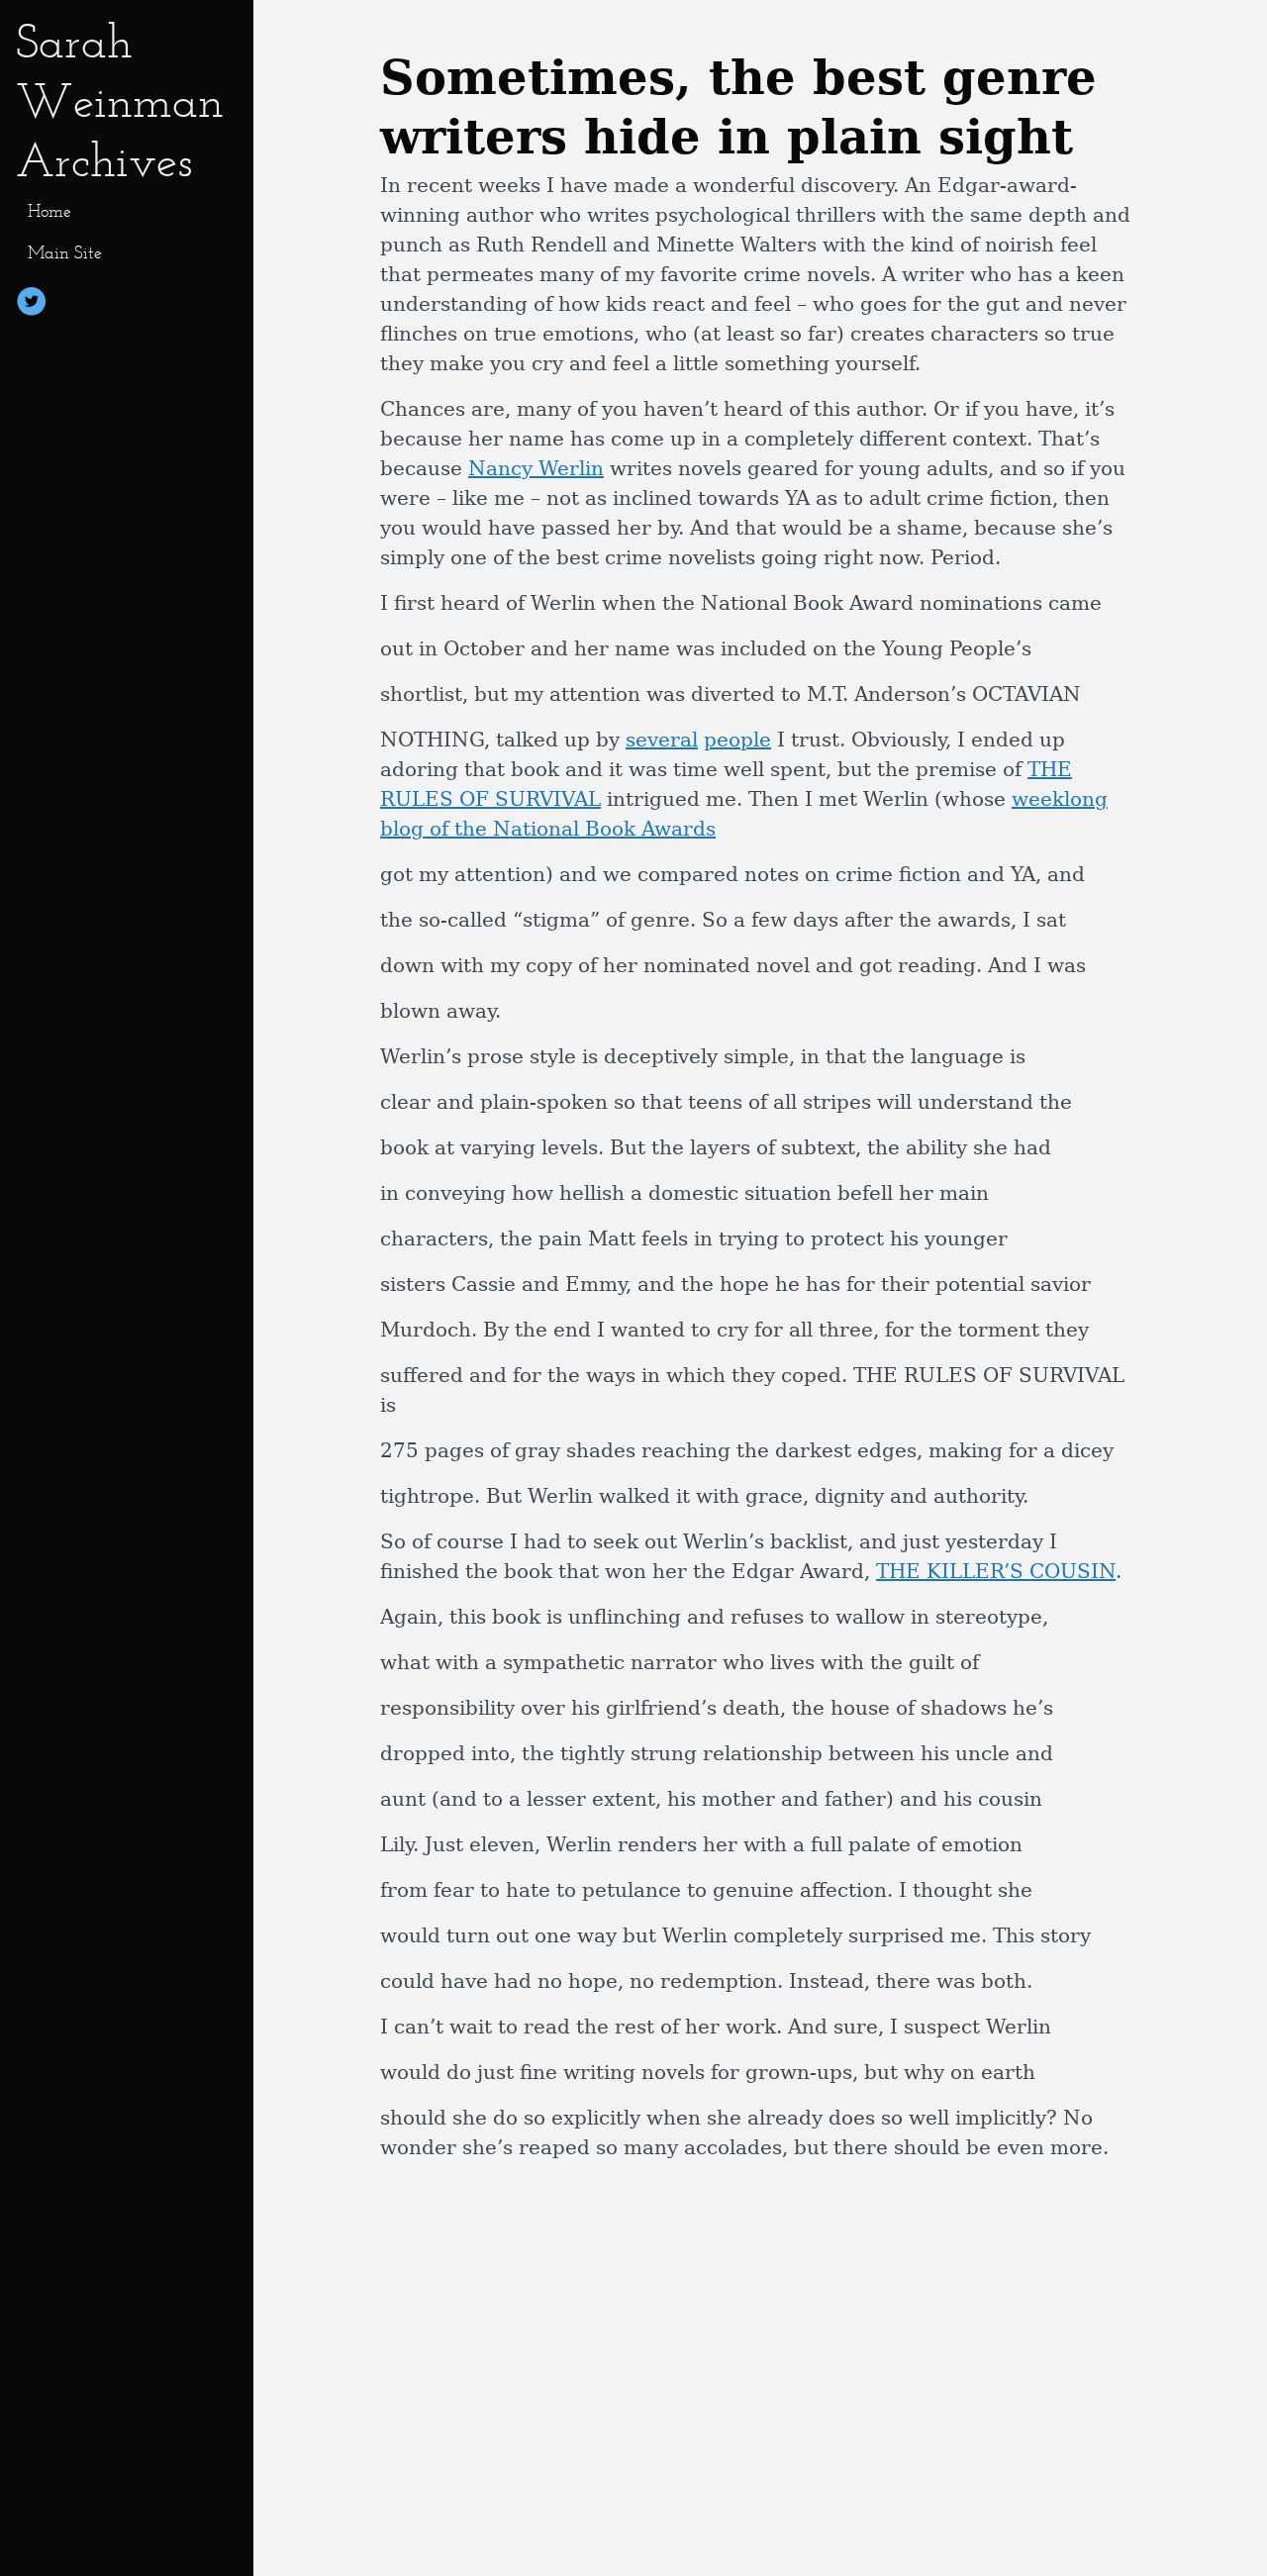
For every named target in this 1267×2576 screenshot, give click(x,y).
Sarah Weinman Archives (120, 100)
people (737, 740)
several (662, 740)
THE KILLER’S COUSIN (996, 1571)
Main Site (65, 252)
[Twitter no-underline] (32, 304)
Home (49, 211)
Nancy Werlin (536, 468)
